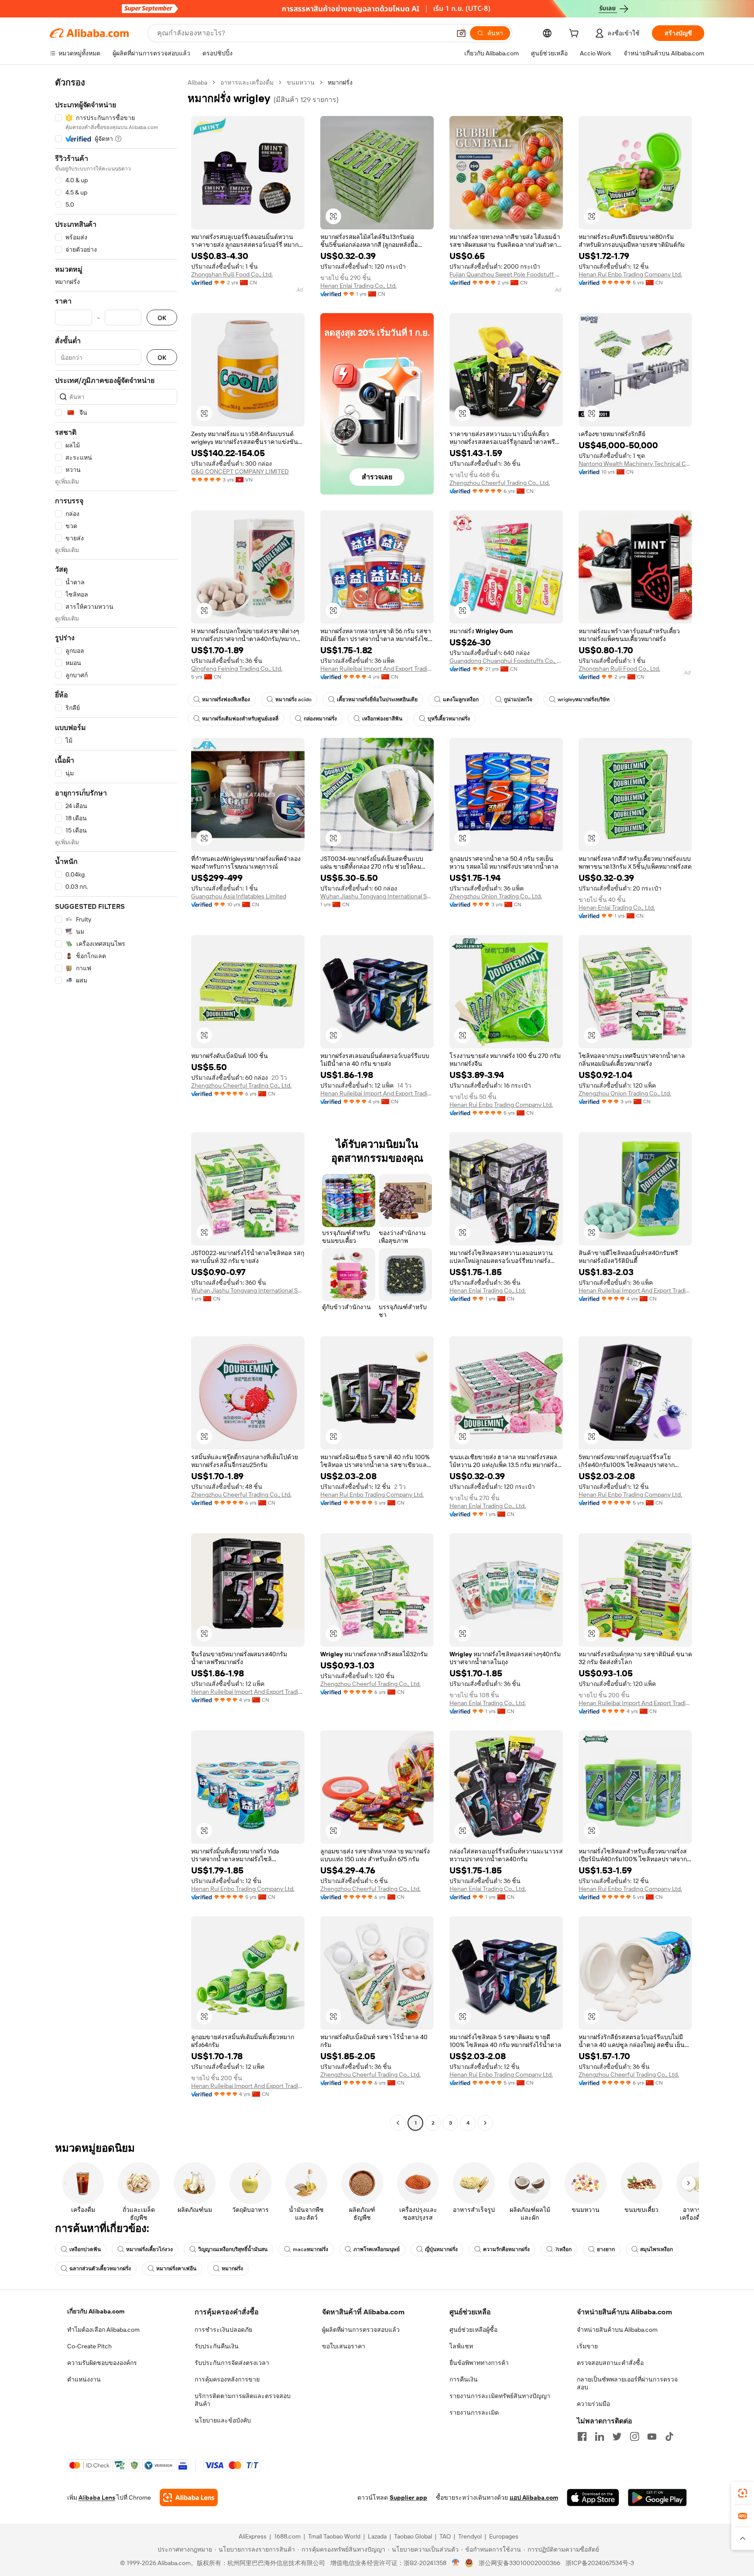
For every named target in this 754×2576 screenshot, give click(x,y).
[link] (743, 2493)
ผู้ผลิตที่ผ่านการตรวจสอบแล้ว (361, 2330)
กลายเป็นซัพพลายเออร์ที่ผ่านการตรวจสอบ (627, 2383)
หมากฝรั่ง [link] (340, 82)
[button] (461, 33)
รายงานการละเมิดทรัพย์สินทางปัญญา (500, 2396)
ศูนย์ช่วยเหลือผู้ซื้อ (473, 2330)
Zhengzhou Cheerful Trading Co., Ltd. (500, 483)
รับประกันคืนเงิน (217, 2346)
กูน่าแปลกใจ (518, 699)
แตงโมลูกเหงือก (461, 699)
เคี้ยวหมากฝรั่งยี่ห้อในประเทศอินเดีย (377, 699)
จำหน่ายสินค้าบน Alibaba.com (617, 2330)
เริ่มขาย (587, 2346)
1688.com (287, 2536)
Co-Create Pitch (89, 2346)
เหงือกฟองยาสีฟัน (382, 719)
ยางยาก (606, 2249)
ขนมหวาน (301, 82)
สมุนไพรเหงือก (656, 2249)
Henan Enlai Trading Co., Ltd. (358, 286)
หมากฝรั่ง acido (293, 699)
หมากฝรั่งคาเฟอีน (176, 2269)
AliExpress (253, 2536)
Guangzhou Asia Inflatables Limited (239, 896)
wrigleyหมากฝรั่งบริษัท (584, 699)
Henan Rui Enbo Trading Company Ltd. (630, 274)
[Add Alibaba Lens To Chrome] (189, 2498)
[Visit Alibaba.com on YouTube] (652, 2436)
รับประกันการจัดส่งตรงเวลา (232, 2363)
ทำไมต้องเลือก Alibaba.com (103, 2330)
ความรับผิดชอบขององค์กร (102, 2363)
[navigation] (116, 1104)
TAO (445, 2536)
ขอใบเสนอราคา (344, 2346)
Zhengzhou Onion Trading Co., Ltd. (496, 896)
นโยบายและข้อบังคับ (223, 2420)
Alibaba (197, 82)
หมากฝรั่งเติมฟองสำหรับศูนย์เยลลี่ (240, 719)
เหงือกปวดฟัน (85, 2249)
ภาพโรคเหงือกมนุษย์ (377, 2249)
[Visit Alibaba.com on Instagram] (634, 2436)
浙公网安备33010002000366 (519, 2563)
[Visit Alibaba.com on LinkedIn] (600, 2436)
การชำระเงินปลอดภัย (223, 2330)
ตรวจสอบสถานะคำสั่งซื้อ (610, 2363)
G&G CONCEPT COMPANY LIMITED (240, 471)
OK (162, 318)
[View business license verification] (456, 2563)
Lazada (377, 2536)
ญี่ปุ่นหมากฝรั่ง (441, 2249)
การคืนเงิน (464, 2379)
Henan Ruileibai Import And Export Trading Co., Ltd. (377, 669)
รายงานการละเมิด (474, 2412)
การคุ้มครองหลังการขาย (227, 2379)
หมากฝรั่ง (232, 2269)
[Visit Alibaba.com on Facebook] (582, 2436)
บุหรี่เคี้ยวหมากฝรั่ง (449, 719)
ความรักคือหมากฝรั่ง (506, 2249)
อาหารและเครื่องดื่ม (247, 82)
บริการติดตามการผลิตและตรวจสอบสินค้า (243, 2400)
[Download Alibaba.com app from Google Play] (657, 2498)
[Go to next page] (485, 2123)
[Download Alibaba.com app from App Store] (593, 2498)
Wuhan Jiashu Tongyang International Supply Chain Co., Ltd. (377, 896)
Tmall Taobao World (334, 2536)
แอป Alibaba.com (534, 2498)
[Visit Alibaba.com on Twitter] (617, 2436)
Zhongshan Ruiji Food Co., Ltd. (232, 274)
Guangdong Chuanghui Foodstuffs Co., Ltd (506, 661)
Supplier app (408, 2498)
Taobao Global (413, 2536)
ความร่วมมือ (593, 2404)
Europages (504, 2536)
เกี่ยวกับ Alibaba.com (96, 2311)
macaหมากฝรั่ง (310, 2249)
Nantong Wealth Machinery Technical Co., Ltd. (635, 464)
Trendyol (470, 2536)
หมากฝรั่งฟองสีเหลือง (226, 699)
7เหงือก (563, 2249)
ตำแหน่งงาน (84, 2379)
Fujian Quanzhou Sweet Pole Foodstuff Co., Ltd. (506, 274)
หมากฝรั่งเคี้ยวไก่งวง (149, 2249)
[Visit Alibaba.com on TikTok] (669, 2436)
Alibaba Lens (97, 2498)
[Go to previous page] (398, 2123)
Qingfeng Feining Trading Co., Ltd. (237, 669)
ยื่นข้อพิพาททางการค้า (479, 2363)
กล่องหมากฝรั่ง (320, 719)
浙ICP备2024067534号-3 (600, 2563)
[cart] (576, 34)
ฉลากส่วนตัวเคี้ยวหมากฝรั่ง (100, 2269)
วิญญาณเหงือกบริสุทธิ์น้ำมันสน (233, 2249)
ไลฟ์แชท (461, 2346)
